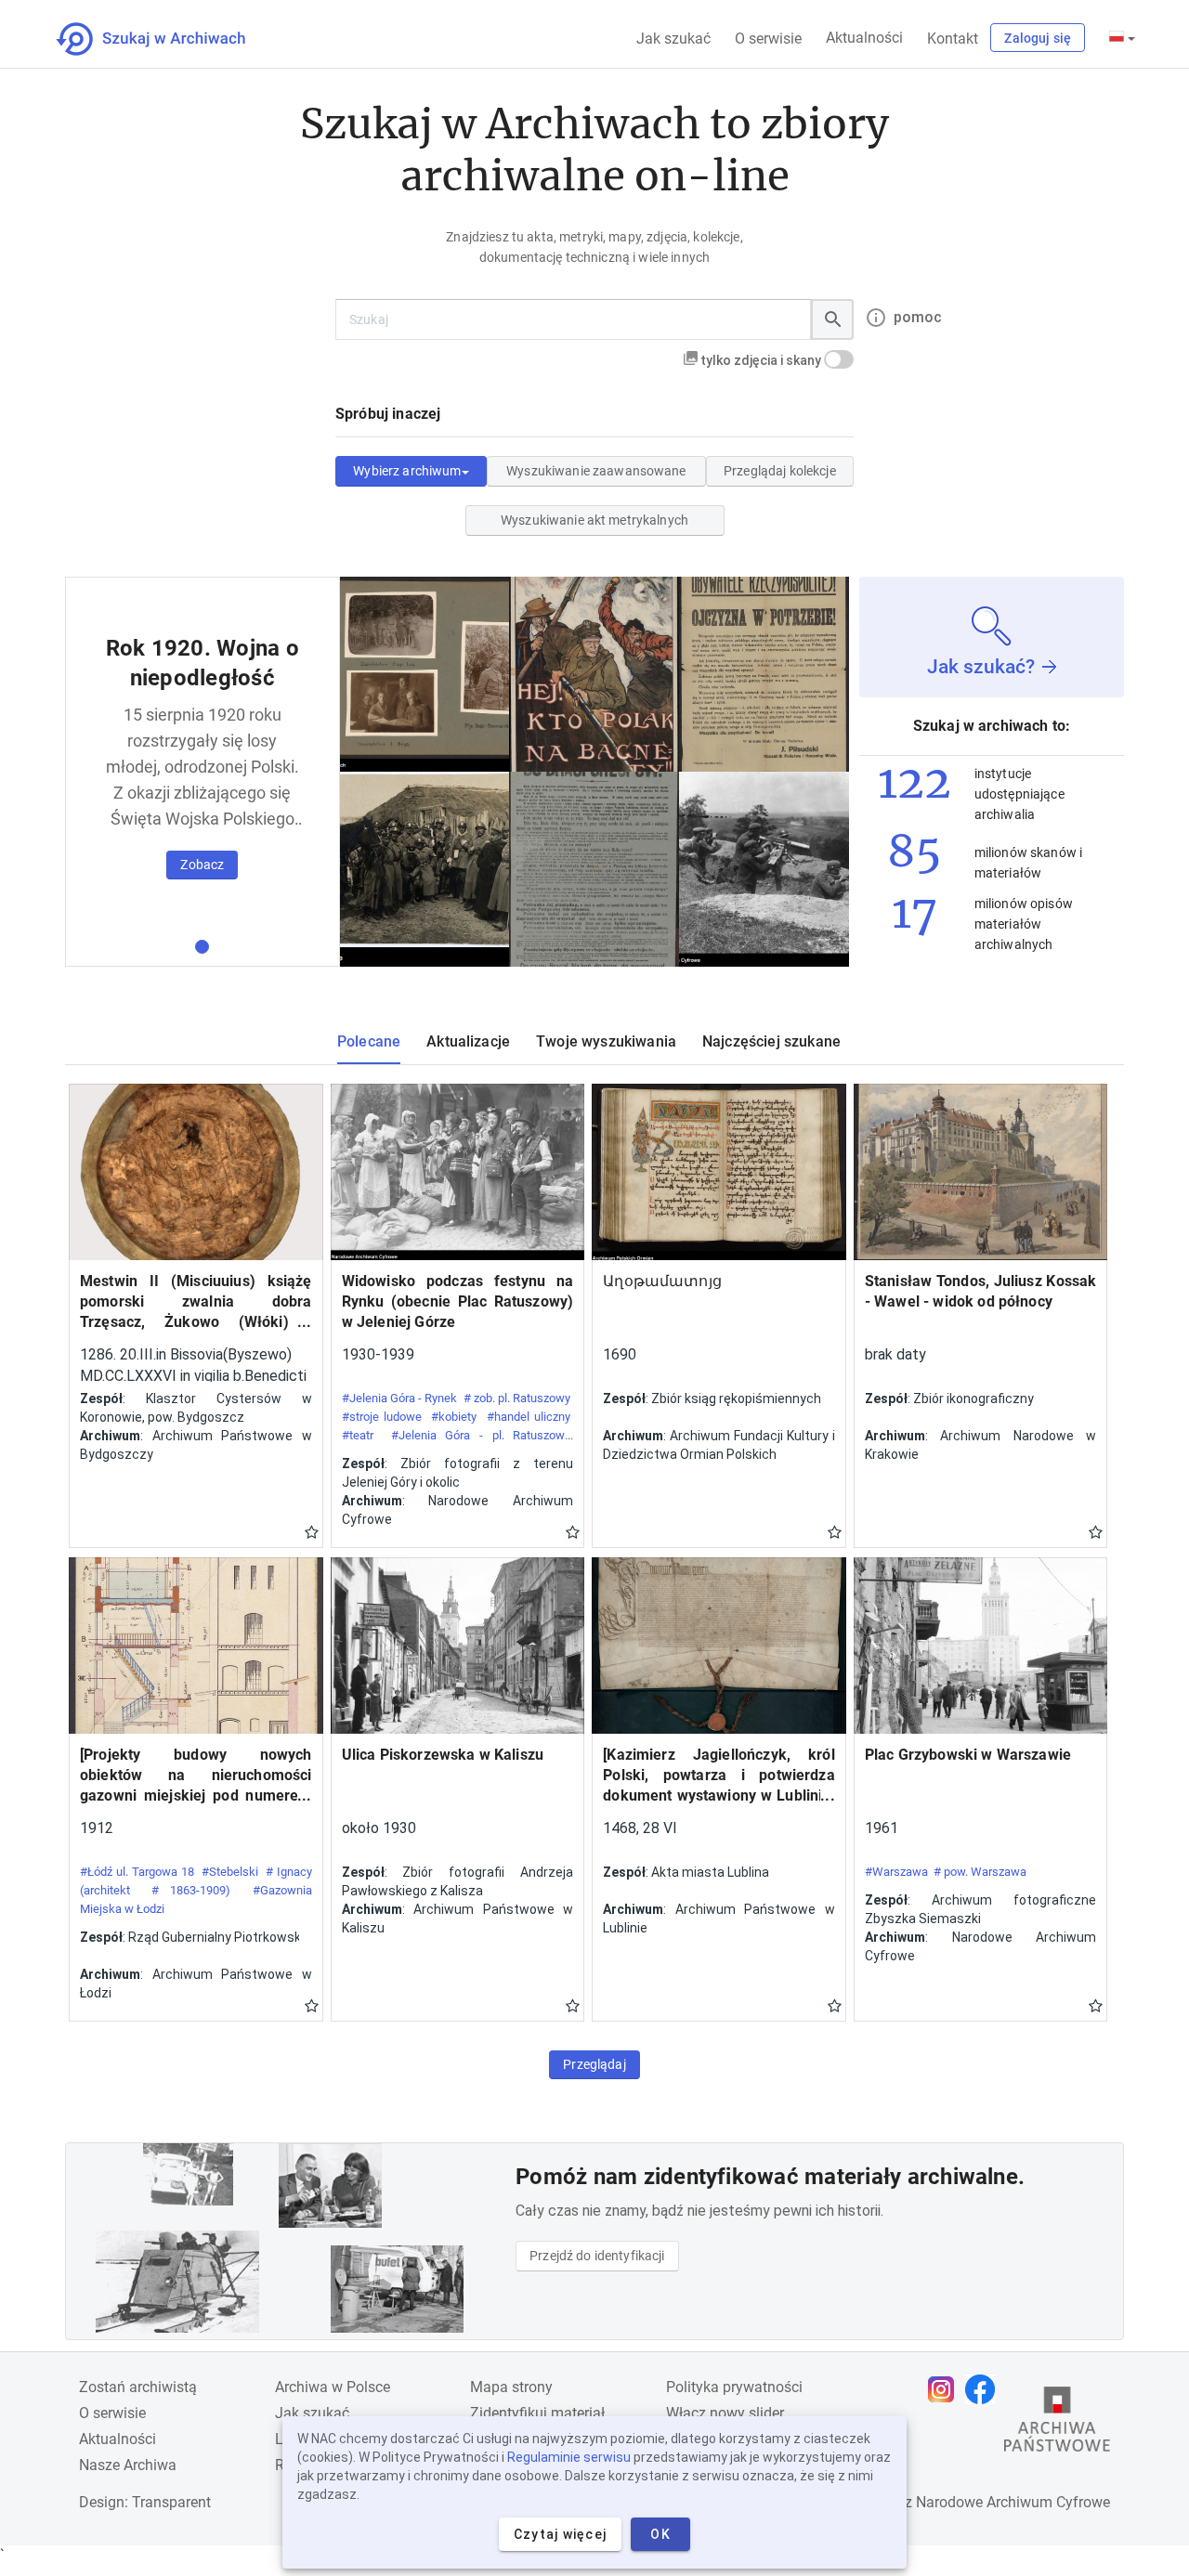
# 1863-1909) (191, 1890)
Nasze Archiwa (128, 2465)
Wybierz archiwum (407, 471)
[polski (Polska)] (1122, 38)
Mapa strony (511, 2387)
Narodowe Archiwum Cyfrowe (1013, 2502)
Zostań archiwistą (138, 2387)
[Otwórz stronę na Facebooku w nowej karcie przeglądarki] (985, 2389)
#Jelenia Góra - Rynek (400, 1398)
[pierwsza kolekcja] (202, 947)
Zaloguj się (1038, 38)
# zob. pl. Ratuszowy (517, 1398)
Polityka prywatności (734, 2387)
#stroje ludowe (382, 1417)
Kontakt (953, 39)
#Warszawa (896, 1872)
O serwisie (768, 39)
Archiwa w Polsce (333, 2387)
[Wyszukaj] (832, 319)
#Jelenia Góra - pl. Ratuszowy (481, 1435)
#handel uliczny (529, 1417)
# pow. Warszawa (980, 1872)
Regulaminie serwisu (569, 2457)
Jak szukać (673, 39)
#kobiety (454, 1417)
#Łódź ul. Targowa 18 (137, 1872)
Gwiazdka (312, 1531)
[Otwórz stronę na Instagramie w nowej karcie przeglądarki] (946, 2389)
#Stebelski (230, 1872)
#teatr (358, 1435)
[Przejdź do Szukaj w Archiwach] (168, 39)
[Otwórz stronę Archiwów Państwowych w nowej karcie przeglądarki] (1057, 2424)
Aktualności (864, 38)
